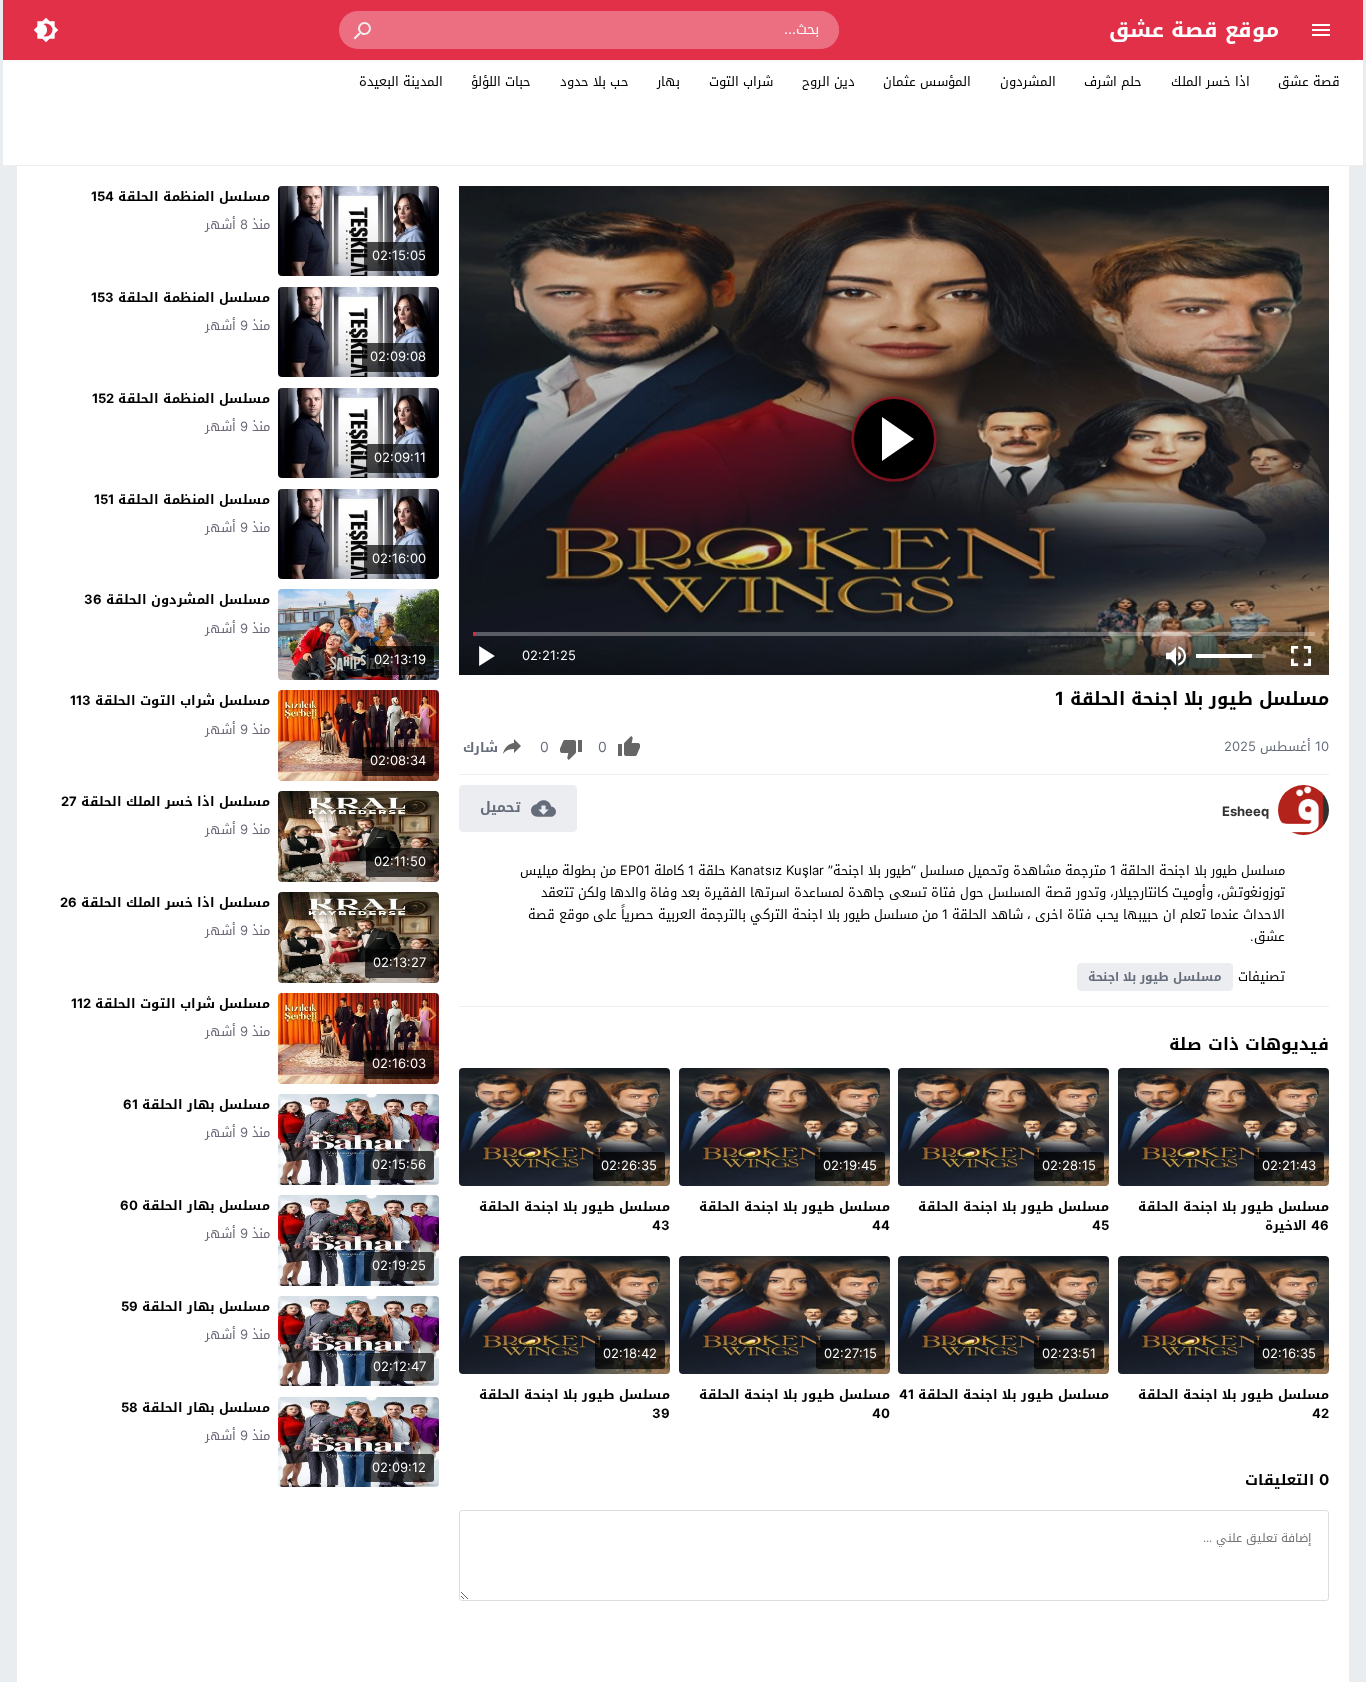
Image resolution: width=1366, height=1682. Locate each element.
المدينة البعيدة (401, 81)
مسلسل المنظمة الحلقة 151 (182, 499)
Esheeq (1245, 812)
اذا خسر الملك (1210, 81)
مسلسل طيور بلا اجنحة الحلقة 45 (1013, 1216)
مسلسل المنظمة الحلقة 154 (180, 196)
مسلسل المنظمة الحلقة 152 (181, 398)
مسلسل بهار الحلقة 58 (195, 1407)
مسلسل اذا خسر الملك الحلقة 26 (165, 902)
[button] (364, 30)
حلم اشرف (1113, 81)
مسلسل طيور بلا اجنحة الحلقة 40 (794, 1404)
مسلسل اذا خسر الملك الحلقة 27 (165, 801)
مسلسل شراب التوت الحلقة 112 (170, 1003)
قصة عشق (1309, 81)
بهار (668, 81)
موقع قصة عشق (1194, 30)
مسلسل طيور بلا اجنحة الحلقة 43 (574, 1216)
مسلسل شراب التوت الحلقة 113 (170, 700)
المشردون (1028, 81)
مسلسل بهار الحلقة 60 (195, 1205)
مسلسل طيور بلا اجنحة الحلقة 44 (794, 1216)
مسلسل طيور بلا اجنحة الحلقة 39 (574, 1404)
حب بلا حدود (594, 81)
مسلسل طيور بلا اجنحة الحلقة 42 (1233, 1404)
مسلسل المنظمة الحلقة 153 (180, 297)
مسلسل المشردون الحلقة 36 (177, 599)
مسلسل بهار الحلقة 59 (195, 1306)
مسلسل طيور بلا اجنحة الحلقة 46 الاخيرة (1233, 1216)
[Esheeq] (1303, 830)
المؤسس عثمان (927, 81)
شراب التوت (741, 81)
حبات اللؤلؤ (501, 81)
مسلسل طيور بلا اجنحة (1155, 977)
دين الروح (828, 81)
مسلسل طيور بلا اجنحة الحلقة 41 (1004, 1394)
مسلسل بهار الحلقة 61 (196, 1104)
